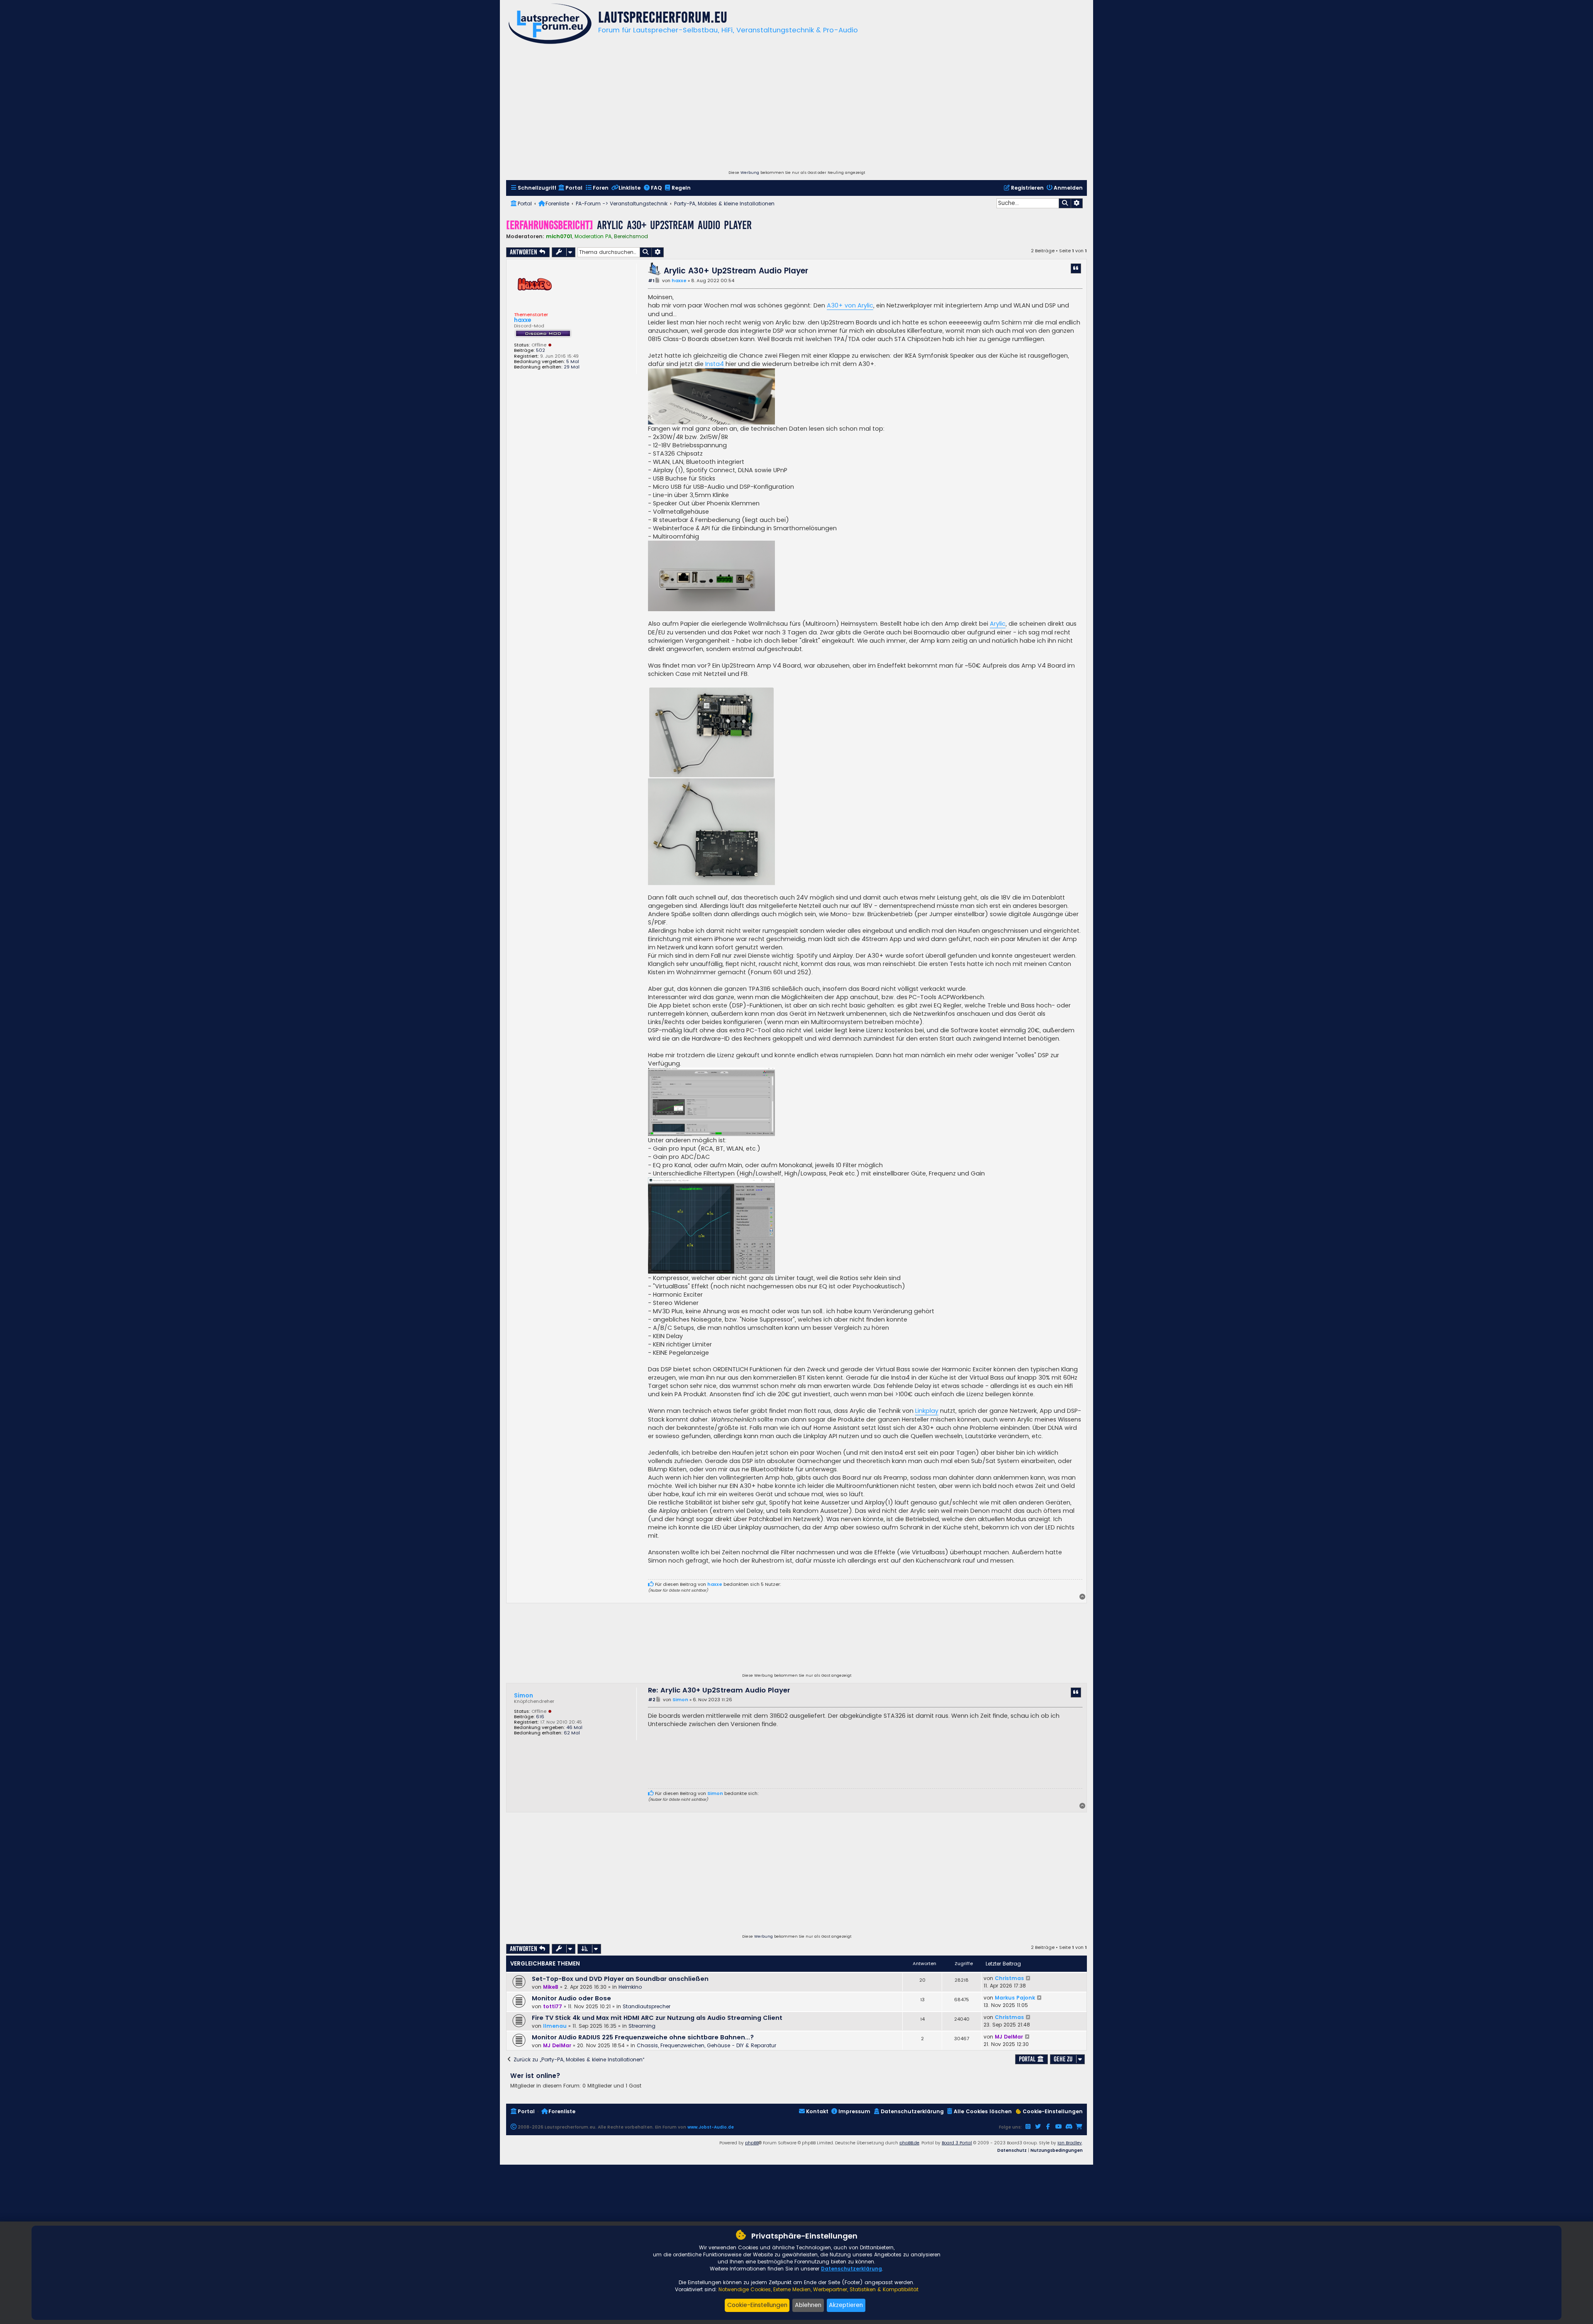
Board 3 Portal (957, 2143)
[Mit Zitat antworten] (1076, 268)
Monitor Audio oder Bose (571, 1998)
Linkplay (927, 1411)
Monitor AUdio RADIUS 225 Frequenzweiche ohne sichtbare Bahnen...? (643, 2037)
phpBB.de (909, 2143)
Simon (524, 1695)
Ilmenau (555, 2026)
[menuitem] (533, 188)
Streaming (642, 2026)
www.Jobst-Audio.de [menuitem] (711, 2127)
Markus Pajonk (1015, 1998)
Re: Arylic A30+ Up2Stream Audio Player (719, 1691)
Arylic (998, 624)
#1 (651, 281)
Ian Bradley (1070, 2143)
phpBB (752, 2143)
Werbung (750, 173)
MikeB (551, 1987)
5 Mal (573, 362)
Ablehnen (808, 2305)
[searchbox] (1028, 203)
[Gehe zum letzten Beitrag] (1029, 1978)
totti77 (553, 2006)
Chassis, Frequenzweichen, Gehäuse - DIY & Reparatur (706, 2045)
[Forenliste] (550, 25)
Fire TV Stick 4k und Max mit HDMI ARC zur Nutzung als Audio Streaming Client (657, 2018)
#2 (652, 1700)
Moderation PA (593, 237)
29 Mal (572, 367)
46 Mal (574, 1728)
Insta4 (715, 364)
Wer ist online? (535, 2076)
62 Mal (572, 1733)
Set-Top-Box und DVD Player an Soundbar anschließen (620, 1979)
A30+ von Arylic (850, 305)
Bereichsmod (631, 237)
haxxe (523, 320)
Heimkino (630, 1987)
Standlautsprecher (647, 2006)
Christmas (1009, 1978)
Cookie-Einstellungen (757, 2305)
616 (540, 1717)
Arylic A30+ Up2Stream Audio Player (674, 225)
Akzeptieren (846, 2305)
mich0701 (559, 236)
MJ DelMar (557, 2045)
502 (541, 350)
